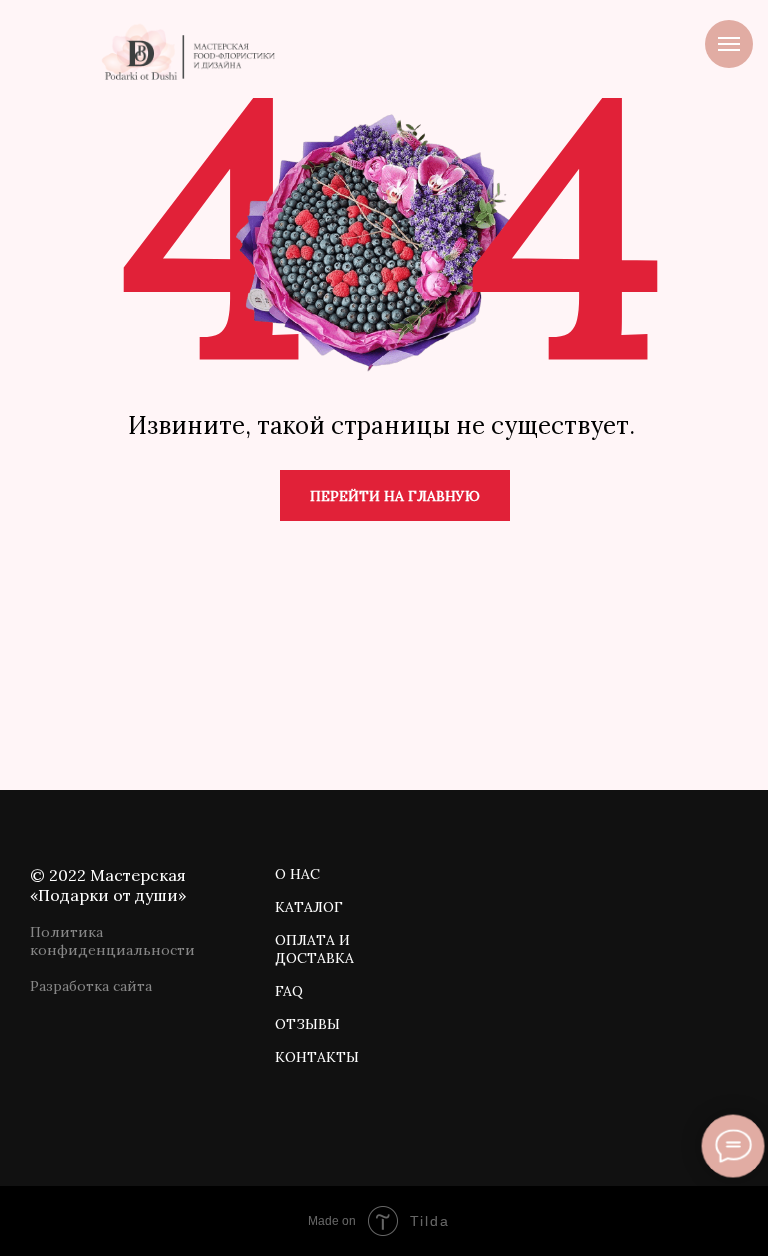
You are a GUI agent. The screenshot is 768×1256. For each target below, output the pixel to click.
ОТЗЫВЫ (307, 1024)
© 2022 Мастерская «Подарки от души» (108, 885)
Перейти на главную (395, 496)
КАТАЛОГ (309, 907)
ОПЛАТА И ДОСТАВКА (314, 949)
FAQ (289, 991)
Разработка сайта (91, 986)
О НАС (297, 874)
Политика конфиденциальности (112, 941)
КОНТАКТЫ (317, 1057)
